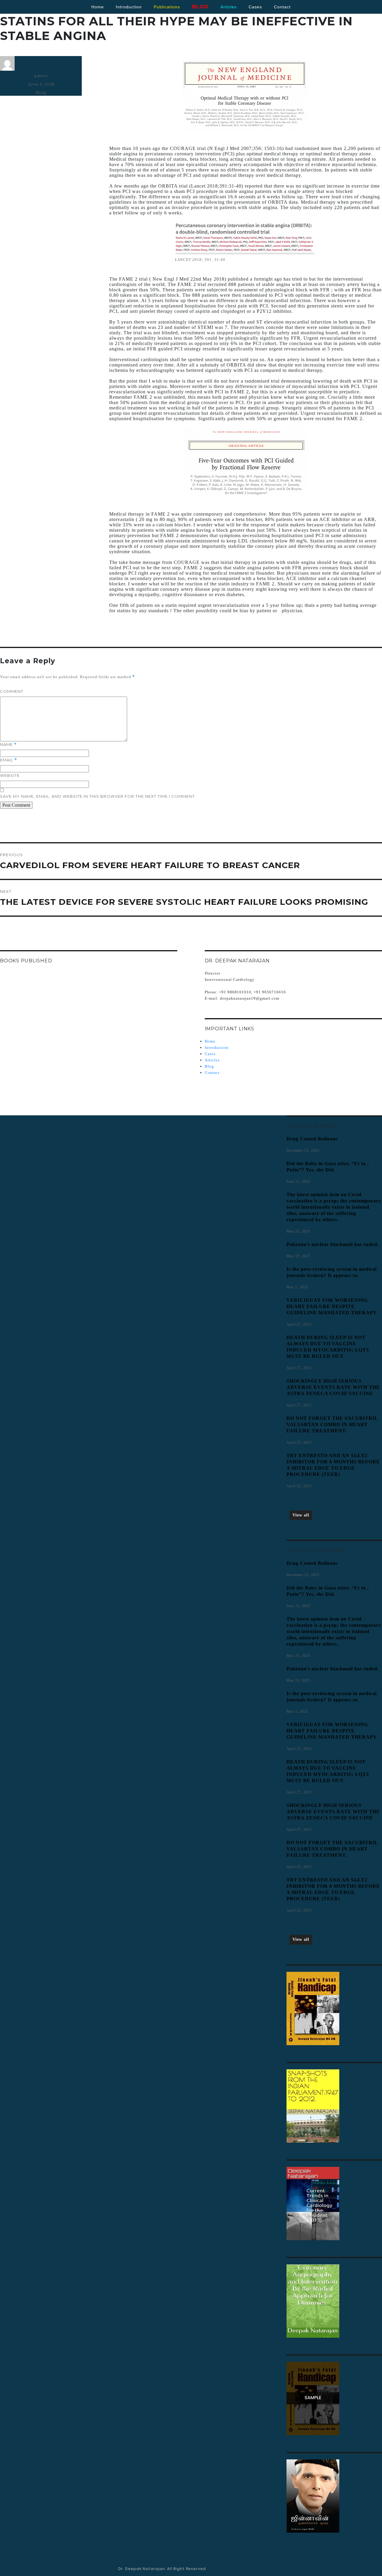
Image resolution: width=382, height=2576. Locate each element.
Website (10, 775)
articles (229, 7)
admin (41, 76)
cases (255, 7)
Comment (12, 691)
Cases (210, 1054)
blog (200, 7)
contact (282, 7)
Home (98, 7)
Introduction (129, 7)
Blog (41, 92)
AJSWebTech (364, 2569)
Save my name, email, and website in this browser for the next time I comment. (98, 796)
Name (8, 744)
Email (9, 760)
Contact (212, 1073)
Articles (212, 1060)
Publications (167, 7)
